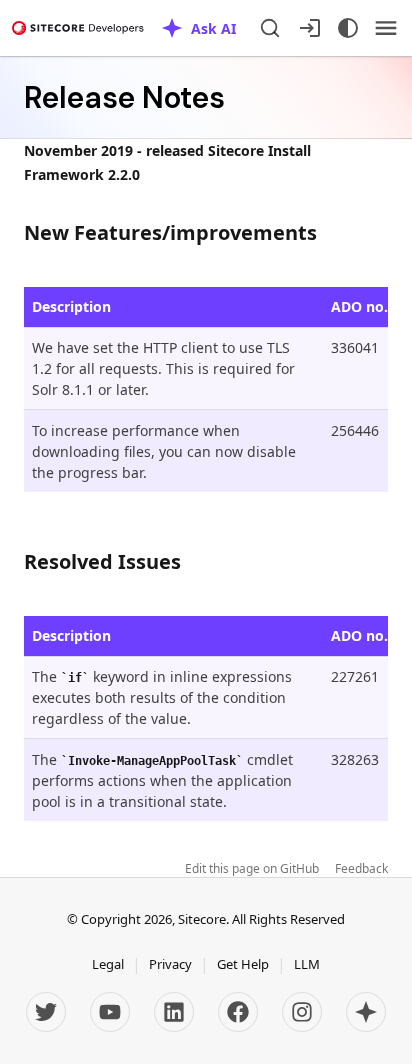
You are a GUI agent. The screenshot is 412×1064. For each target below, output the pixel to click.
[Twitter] (46, 1012)
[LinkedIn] (174, 1012)
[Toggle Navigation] (386, 28)
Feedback (361, 869)
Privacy (170, 964)
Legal (108, 964)
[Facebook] (238, 1012)
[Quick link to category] (327, 232)
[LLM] (366, 1012)
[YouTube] (110, 1012)
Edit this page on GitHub (252, 869)
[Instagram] (302, 1012)
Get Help (243, 964)
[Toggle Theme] (348, 28)
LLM (307, 964)
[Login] (310, 28)
